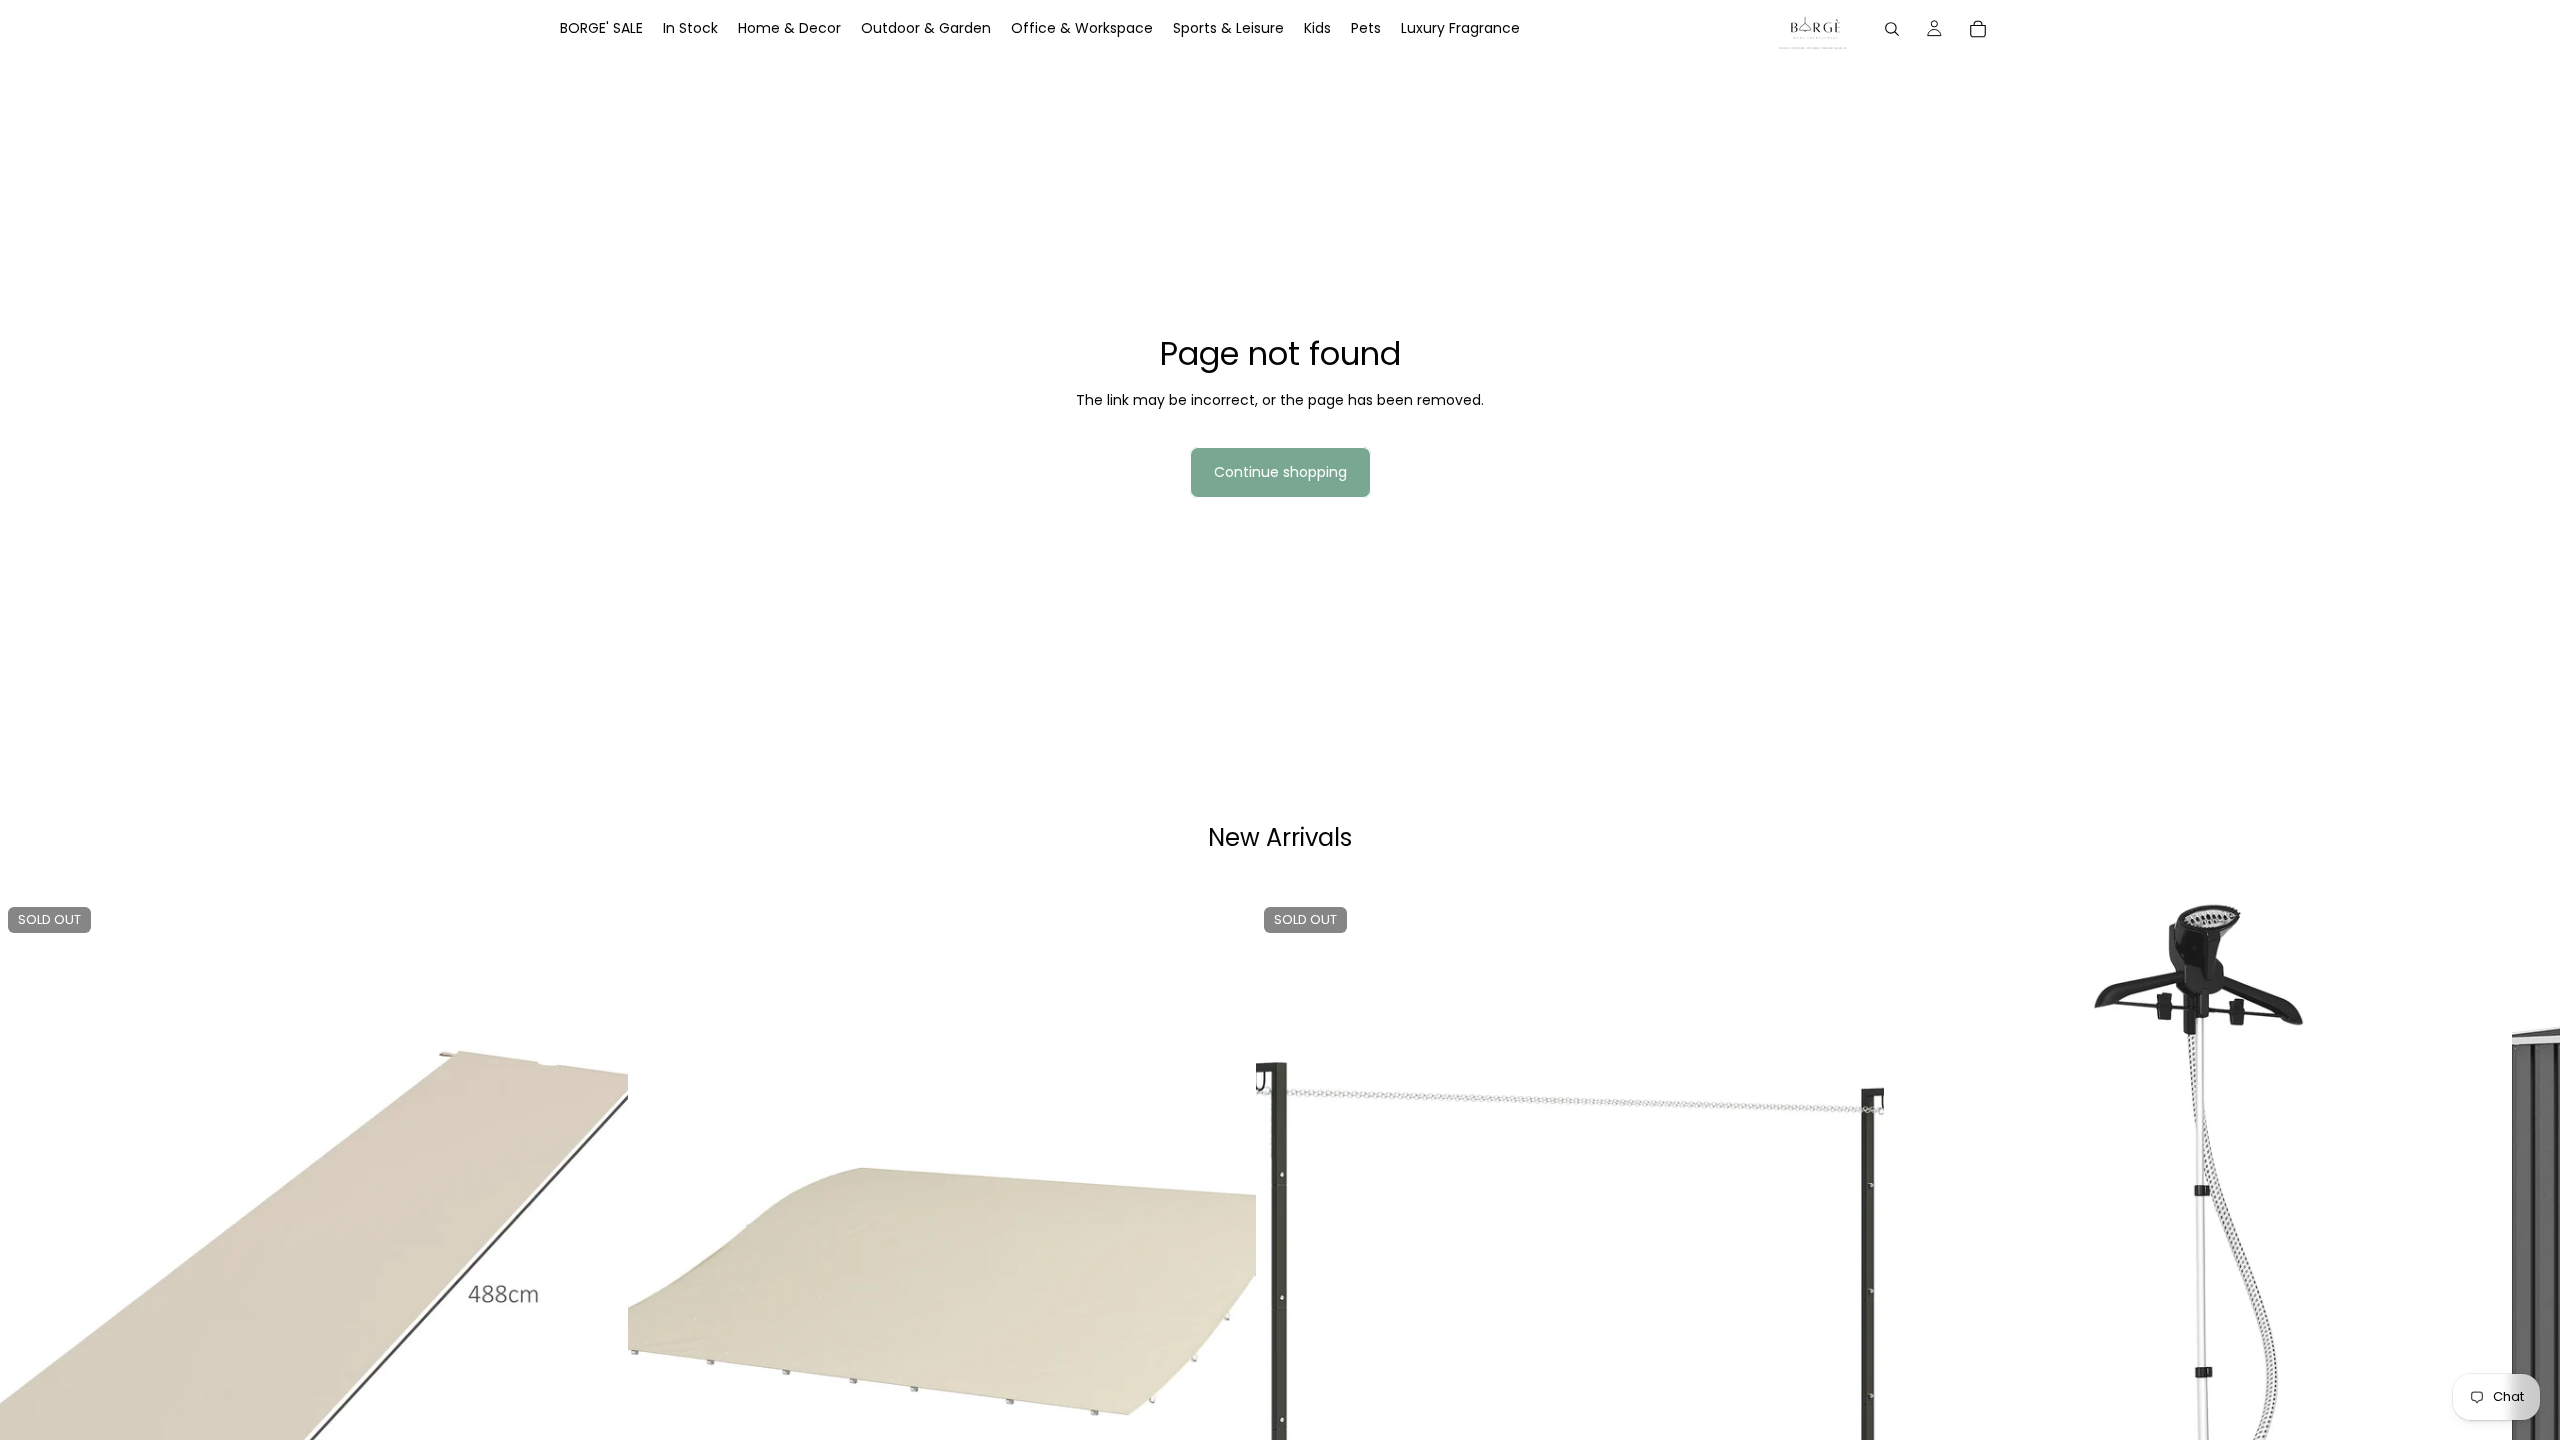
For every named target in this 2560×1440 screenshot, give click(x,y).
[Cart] (1978, 29)
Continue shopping (1280, 472)
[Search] (1892, 29)
